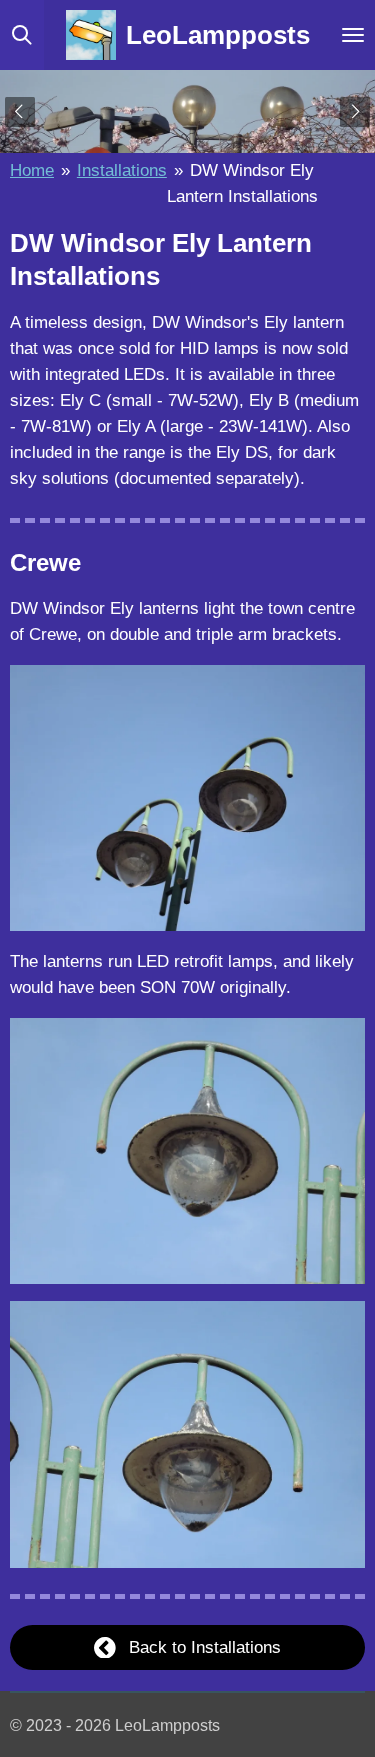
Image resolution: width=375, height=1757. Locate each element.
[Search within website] (22, 35)
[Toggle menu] (353, 35)
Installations (122, 170)
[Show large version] (187, 798)
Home (32, 170)
